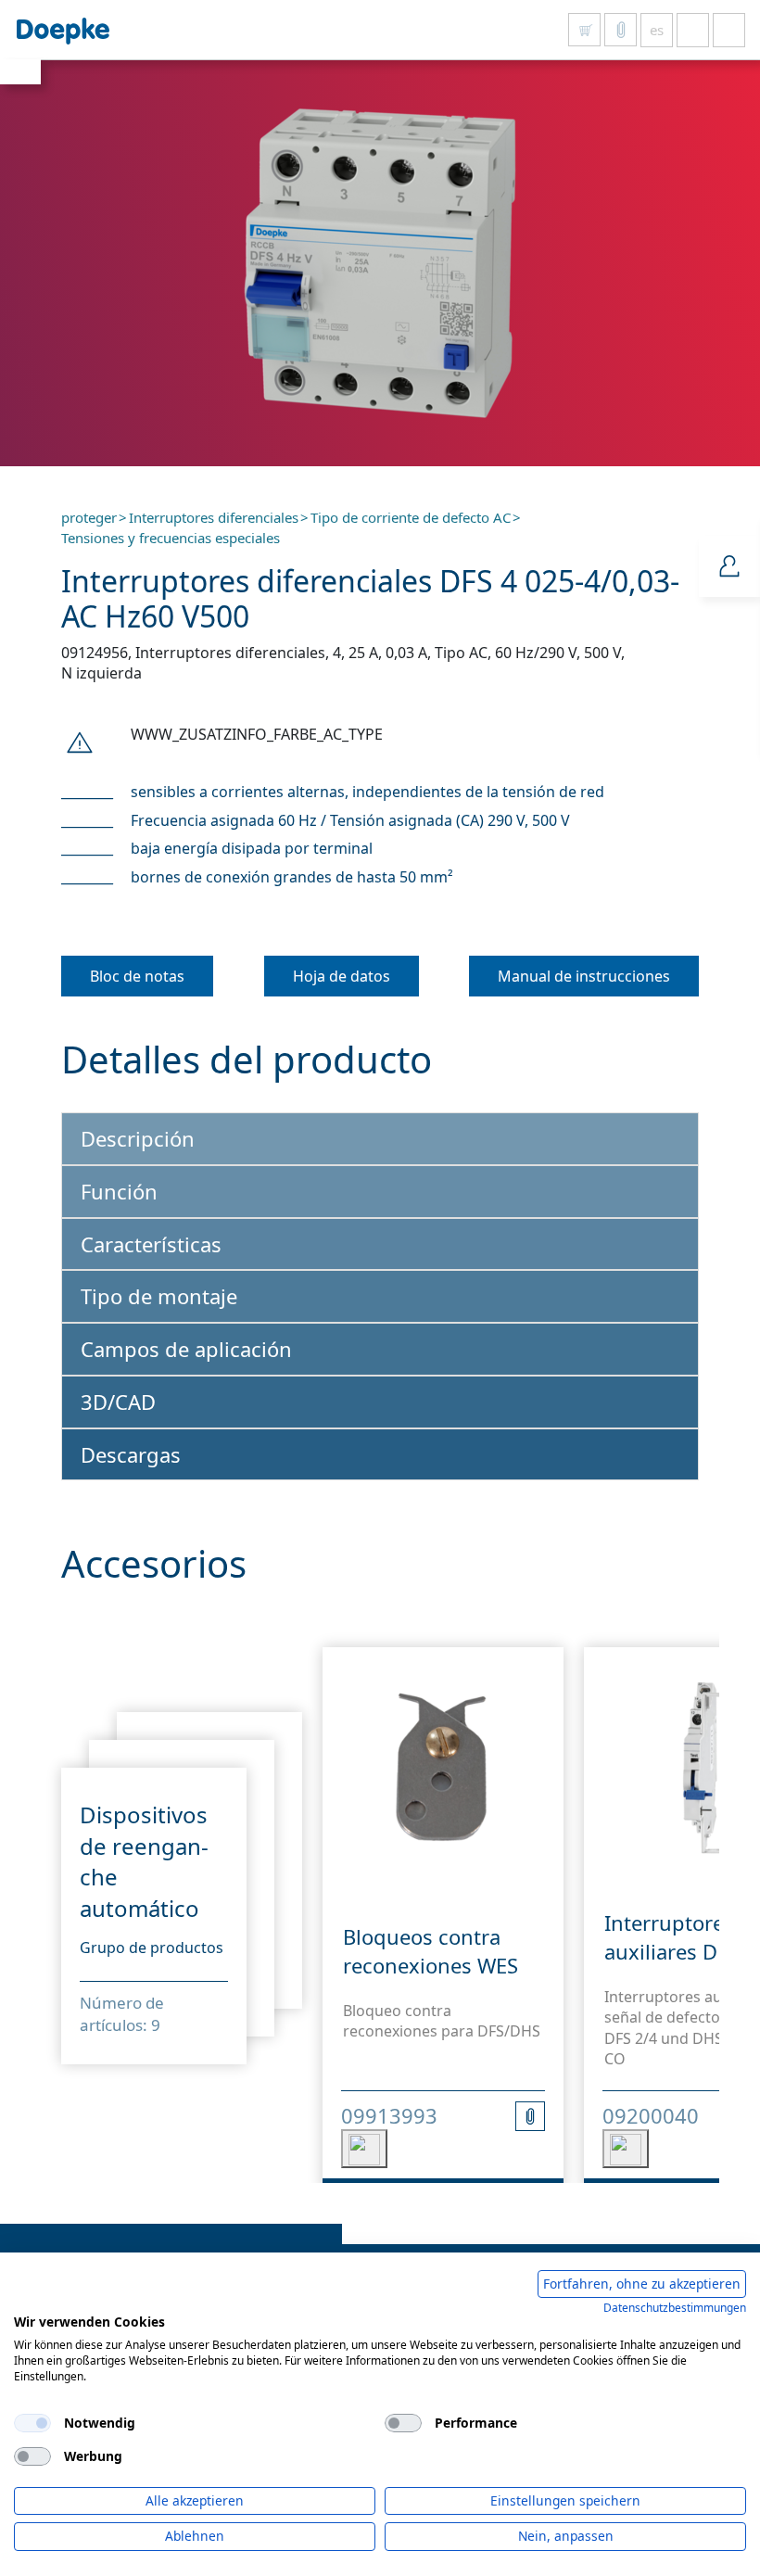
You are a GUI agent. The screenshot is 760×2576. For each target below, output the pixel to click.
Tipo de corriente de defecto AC (411, 517)
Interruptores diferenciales (214, 517)
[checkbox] (32, 2423)
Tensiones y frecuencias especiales (171, 538)
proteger (89, 517)
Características (151, 1244)
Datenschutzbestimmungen (675, 2308)
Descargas (131, 1454)
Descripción (138, 1138)
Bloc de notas (137, 976)
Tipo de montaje (159, 1296)
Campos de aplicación (186, 1349)
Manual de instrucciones (584, 976)
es (657, 30)
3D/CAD (118, 1402)
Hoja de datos (342, 976)
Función (119, 1191)
